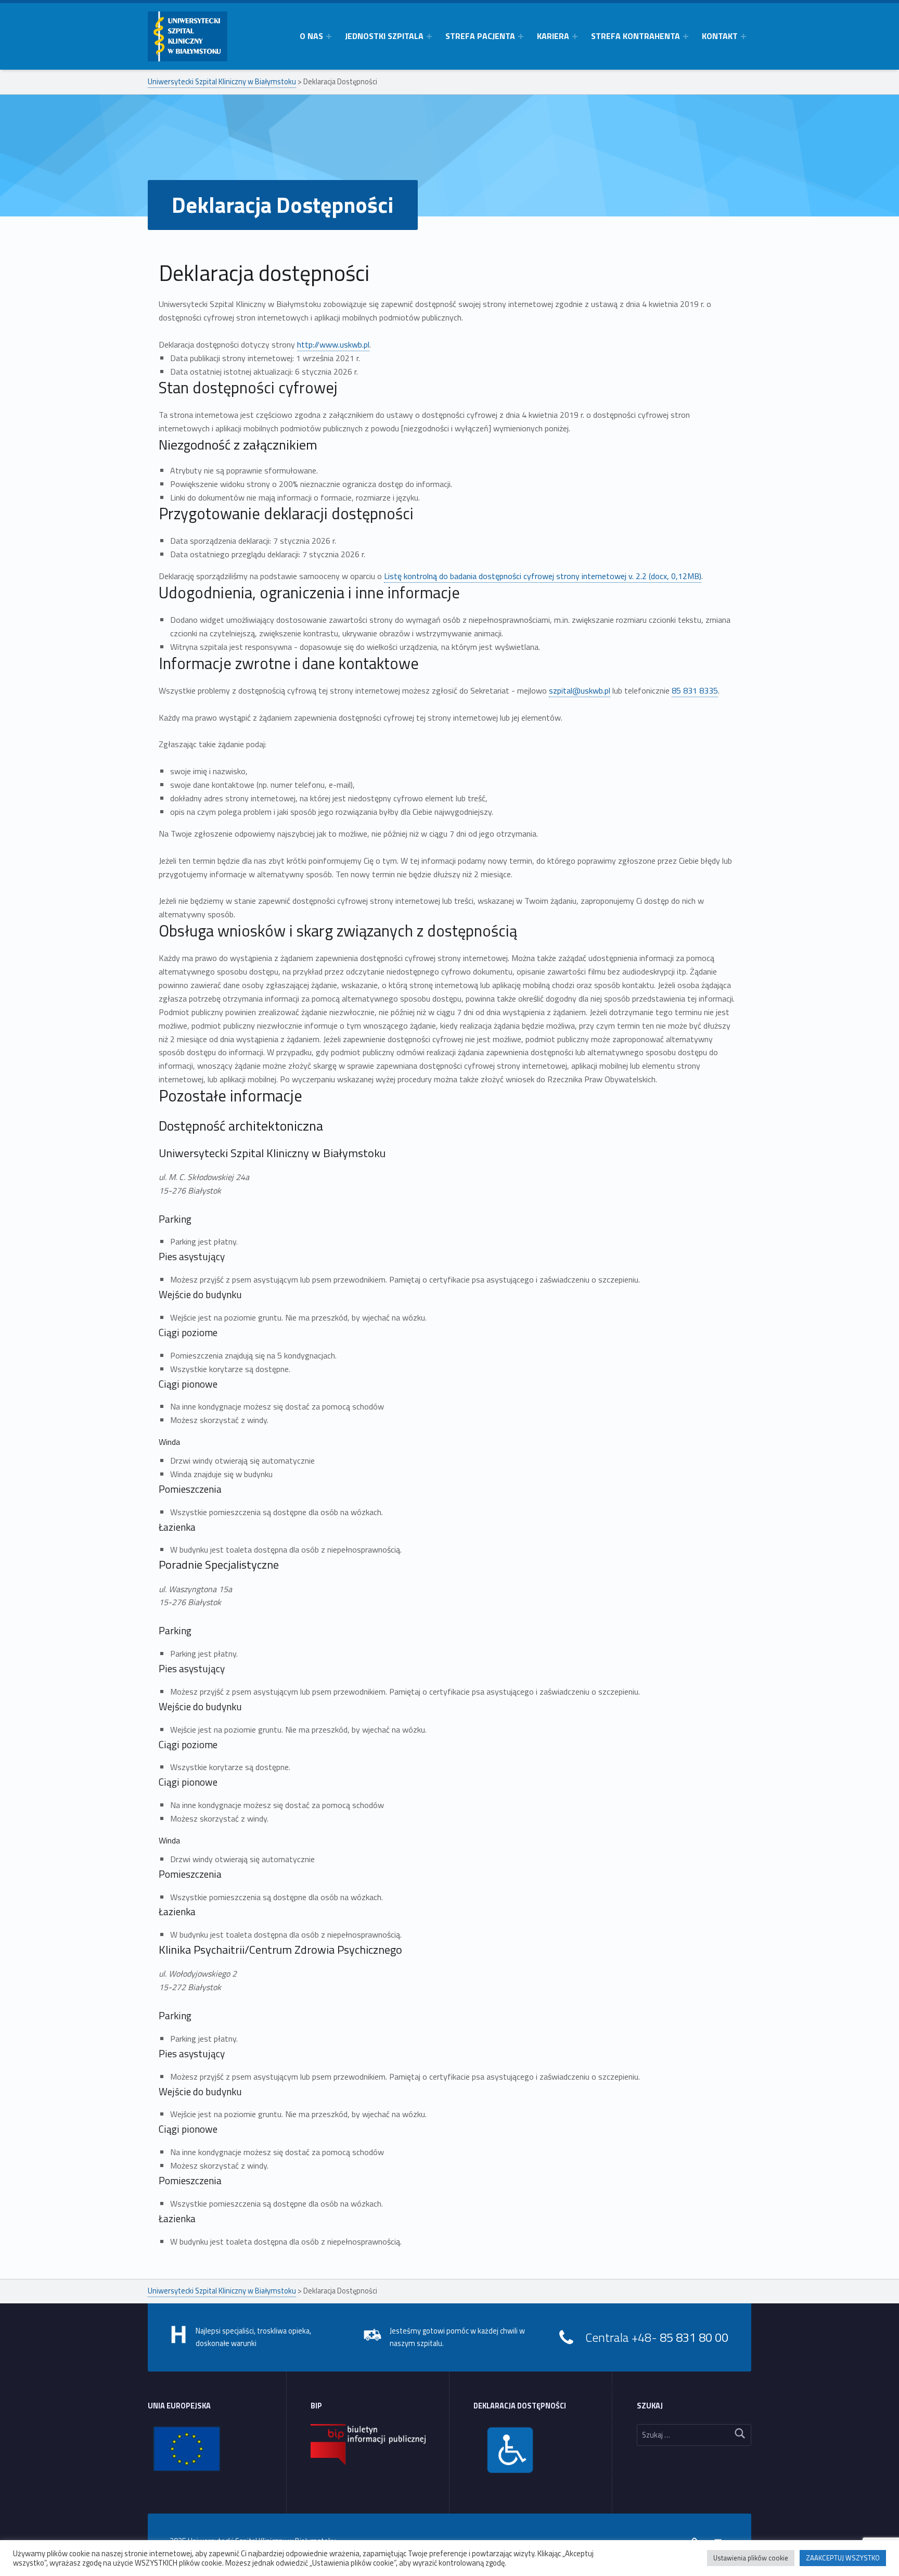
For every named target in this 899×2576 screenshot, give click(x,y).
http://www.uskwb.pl (333, 344)
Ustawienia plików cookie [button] (751, 2558)
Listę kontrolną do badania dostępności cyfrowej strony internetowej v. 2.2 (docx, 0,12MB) (543, 576)
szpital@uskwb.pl (580, 690)
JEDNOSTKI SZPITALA (384, 36)
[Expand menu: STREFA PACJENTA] (521, 36)
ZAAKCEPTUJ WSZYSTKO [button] (843, 2558)
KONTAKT (720, 36)
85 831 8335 (695, 690)
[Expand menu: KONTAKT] (743, 36)
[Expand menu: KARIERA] (575, 36)
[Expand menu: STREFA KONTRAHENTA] (686, 36)
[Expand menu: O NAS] (329, 36)
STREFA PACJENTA (480, 36)
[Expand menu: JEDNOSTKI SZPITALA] (429, 36)
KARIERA (553, 36)
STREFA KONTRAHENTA (635, 36)
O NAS (311, 36)
